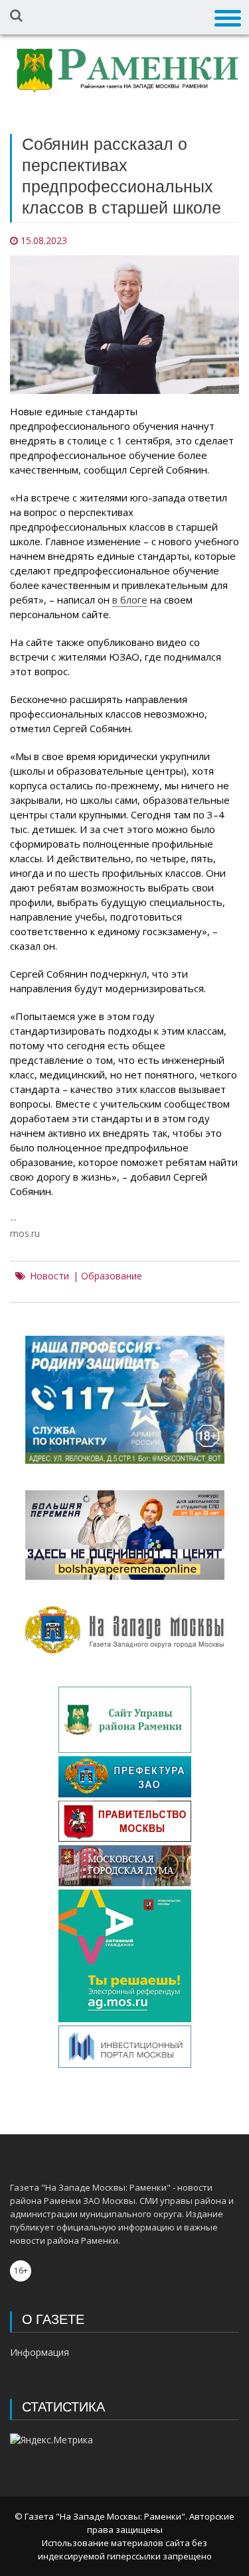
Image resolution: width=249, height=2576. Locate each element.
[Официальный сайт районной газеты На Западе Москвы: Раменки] (124, 73)
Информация (40, 2352)
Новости (49, 1276)
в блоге (130, 600)
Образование (112, 1276)
